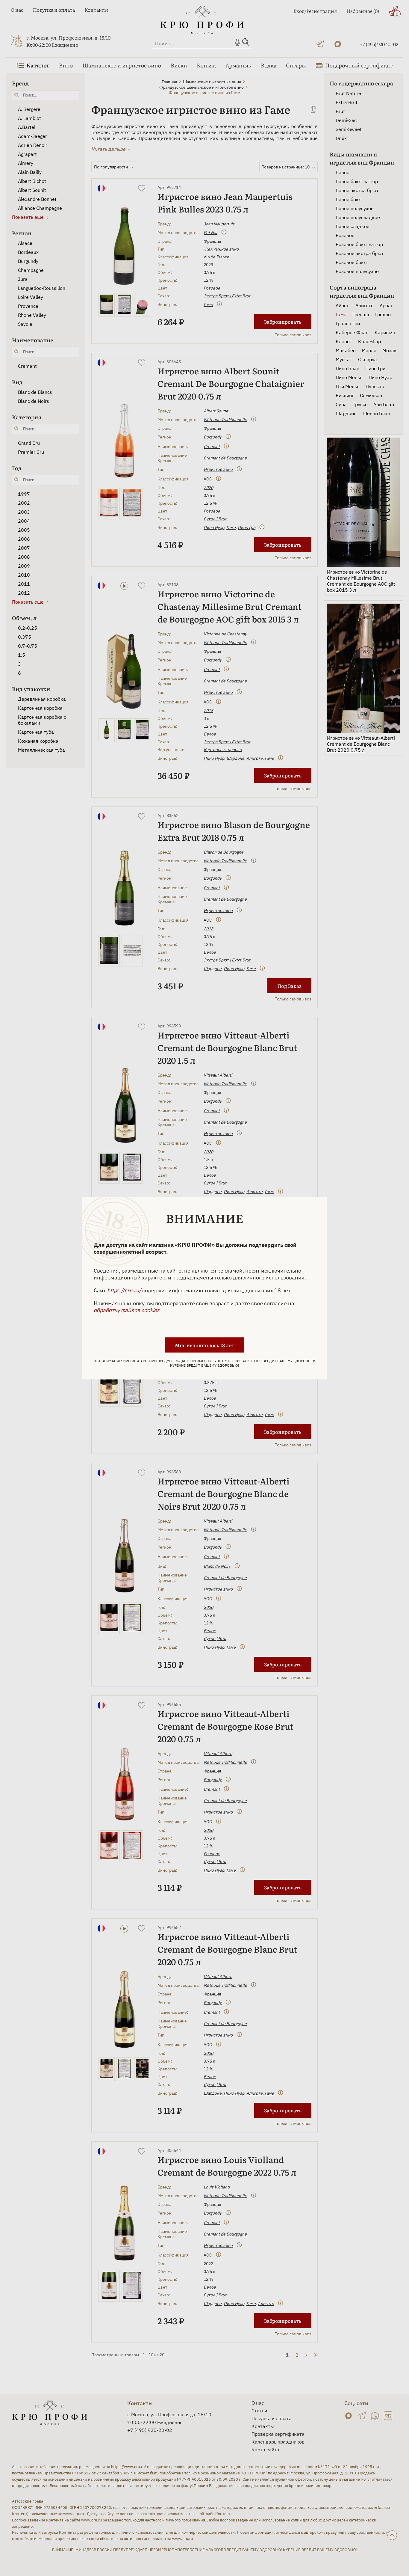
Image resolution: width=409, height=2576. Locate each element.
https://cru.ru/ (124, 1290)
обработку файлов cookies (127, 1310)
